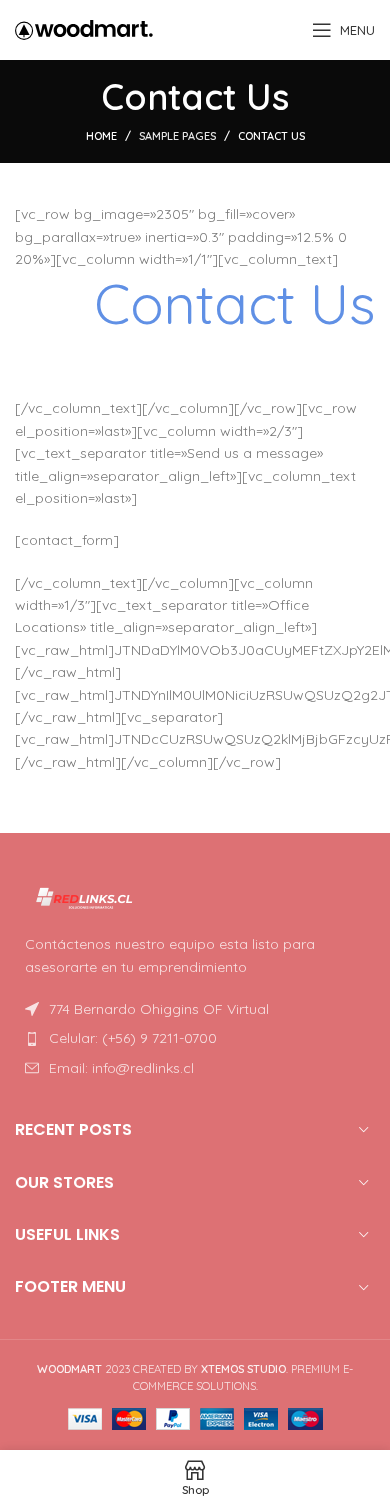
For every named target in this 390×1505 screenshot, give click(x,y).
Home (101, 136)
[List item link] (195, 1038)
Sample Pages (177, 136)
